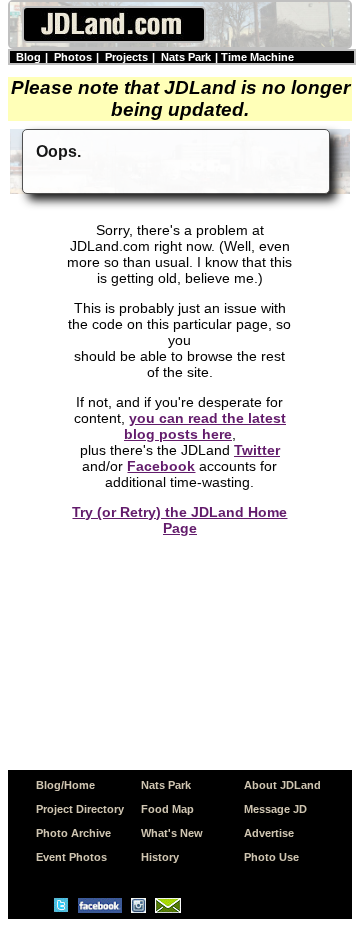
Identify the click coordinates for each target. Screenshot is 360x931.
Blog (28, 57)
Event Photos (71, 857)
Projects (126, 57)
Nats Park (186, 57)
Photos (73, 57)
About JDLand (282, 785)
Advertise (269, 833)
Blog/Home (65, 785)
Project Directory (80, 809)
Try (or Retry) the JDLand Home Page (179, 520)
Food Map (167, 809)
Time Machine (257, 57)
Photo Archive (73, 833)
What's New (172, 833)
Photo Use (271, 857)
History (160, 857)
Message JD (275, 809)
